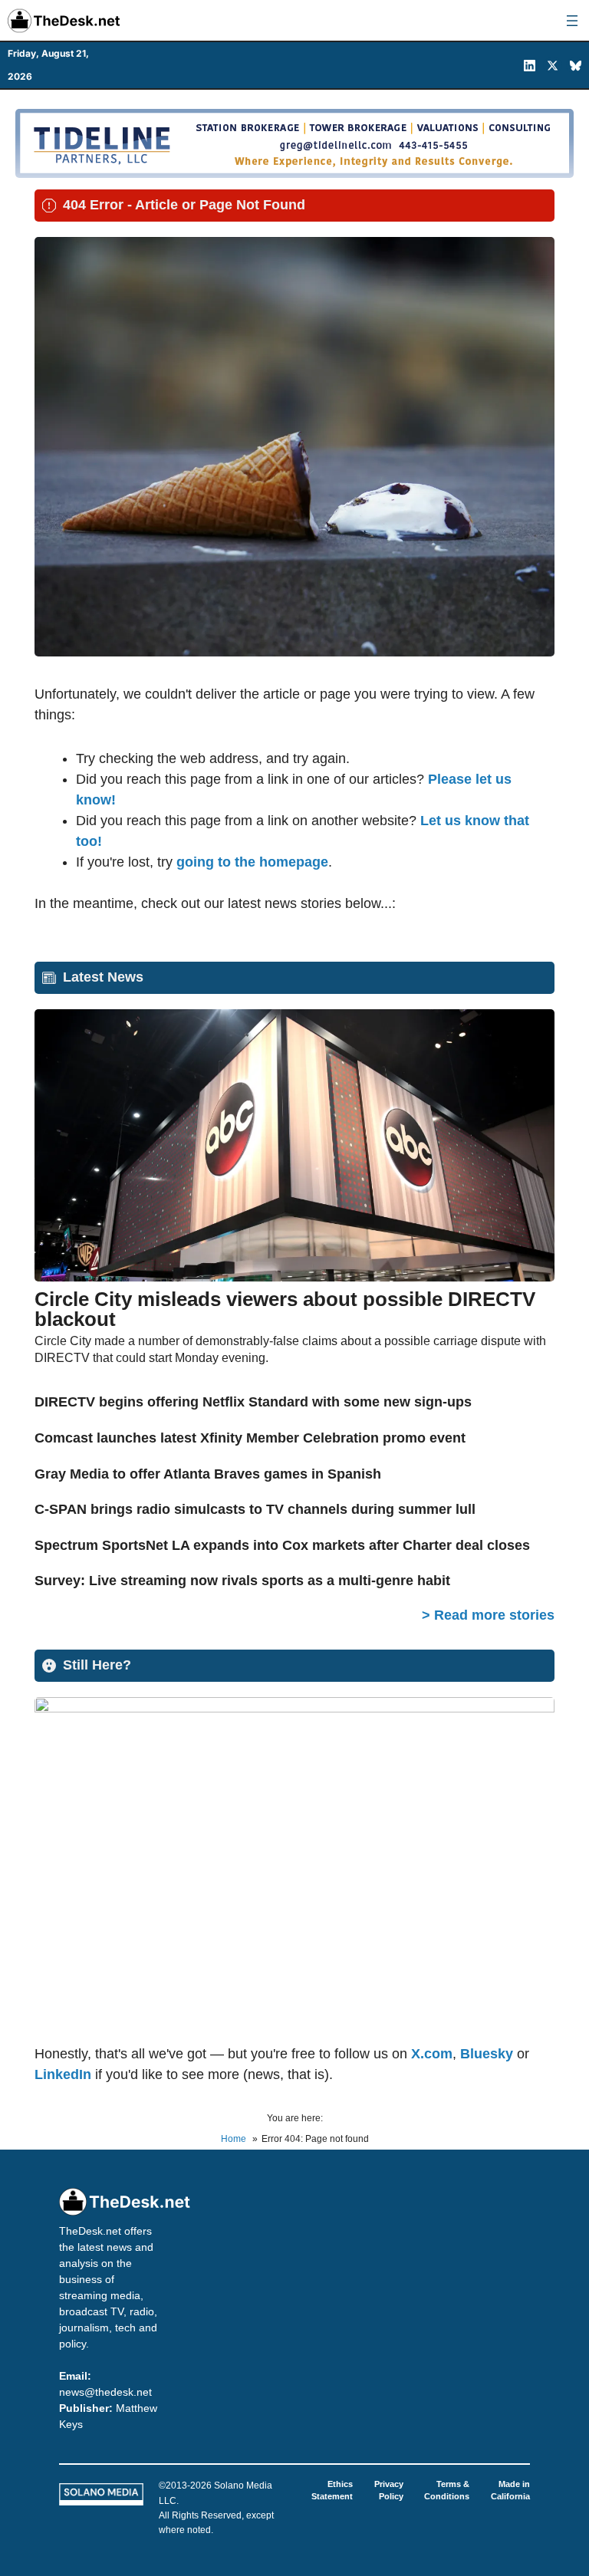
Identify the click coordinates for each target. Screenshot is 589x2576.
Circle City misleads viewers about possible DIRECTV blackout (285, 1309)
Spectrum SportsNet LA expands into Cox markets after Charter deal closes (282, 1545)
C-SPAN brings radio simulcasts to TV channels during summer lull (255, 1509)
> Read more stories (488, 1615)
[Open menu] (572, 21)
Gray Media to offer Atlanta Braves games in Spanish (208, 1474)
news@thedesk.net (105, 2392)
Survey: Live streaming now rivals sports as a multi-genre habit (242, 1581)
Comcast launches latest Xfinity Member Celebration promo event (250, 1438)
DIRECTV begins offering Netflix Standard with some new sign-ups (253, 1402)
